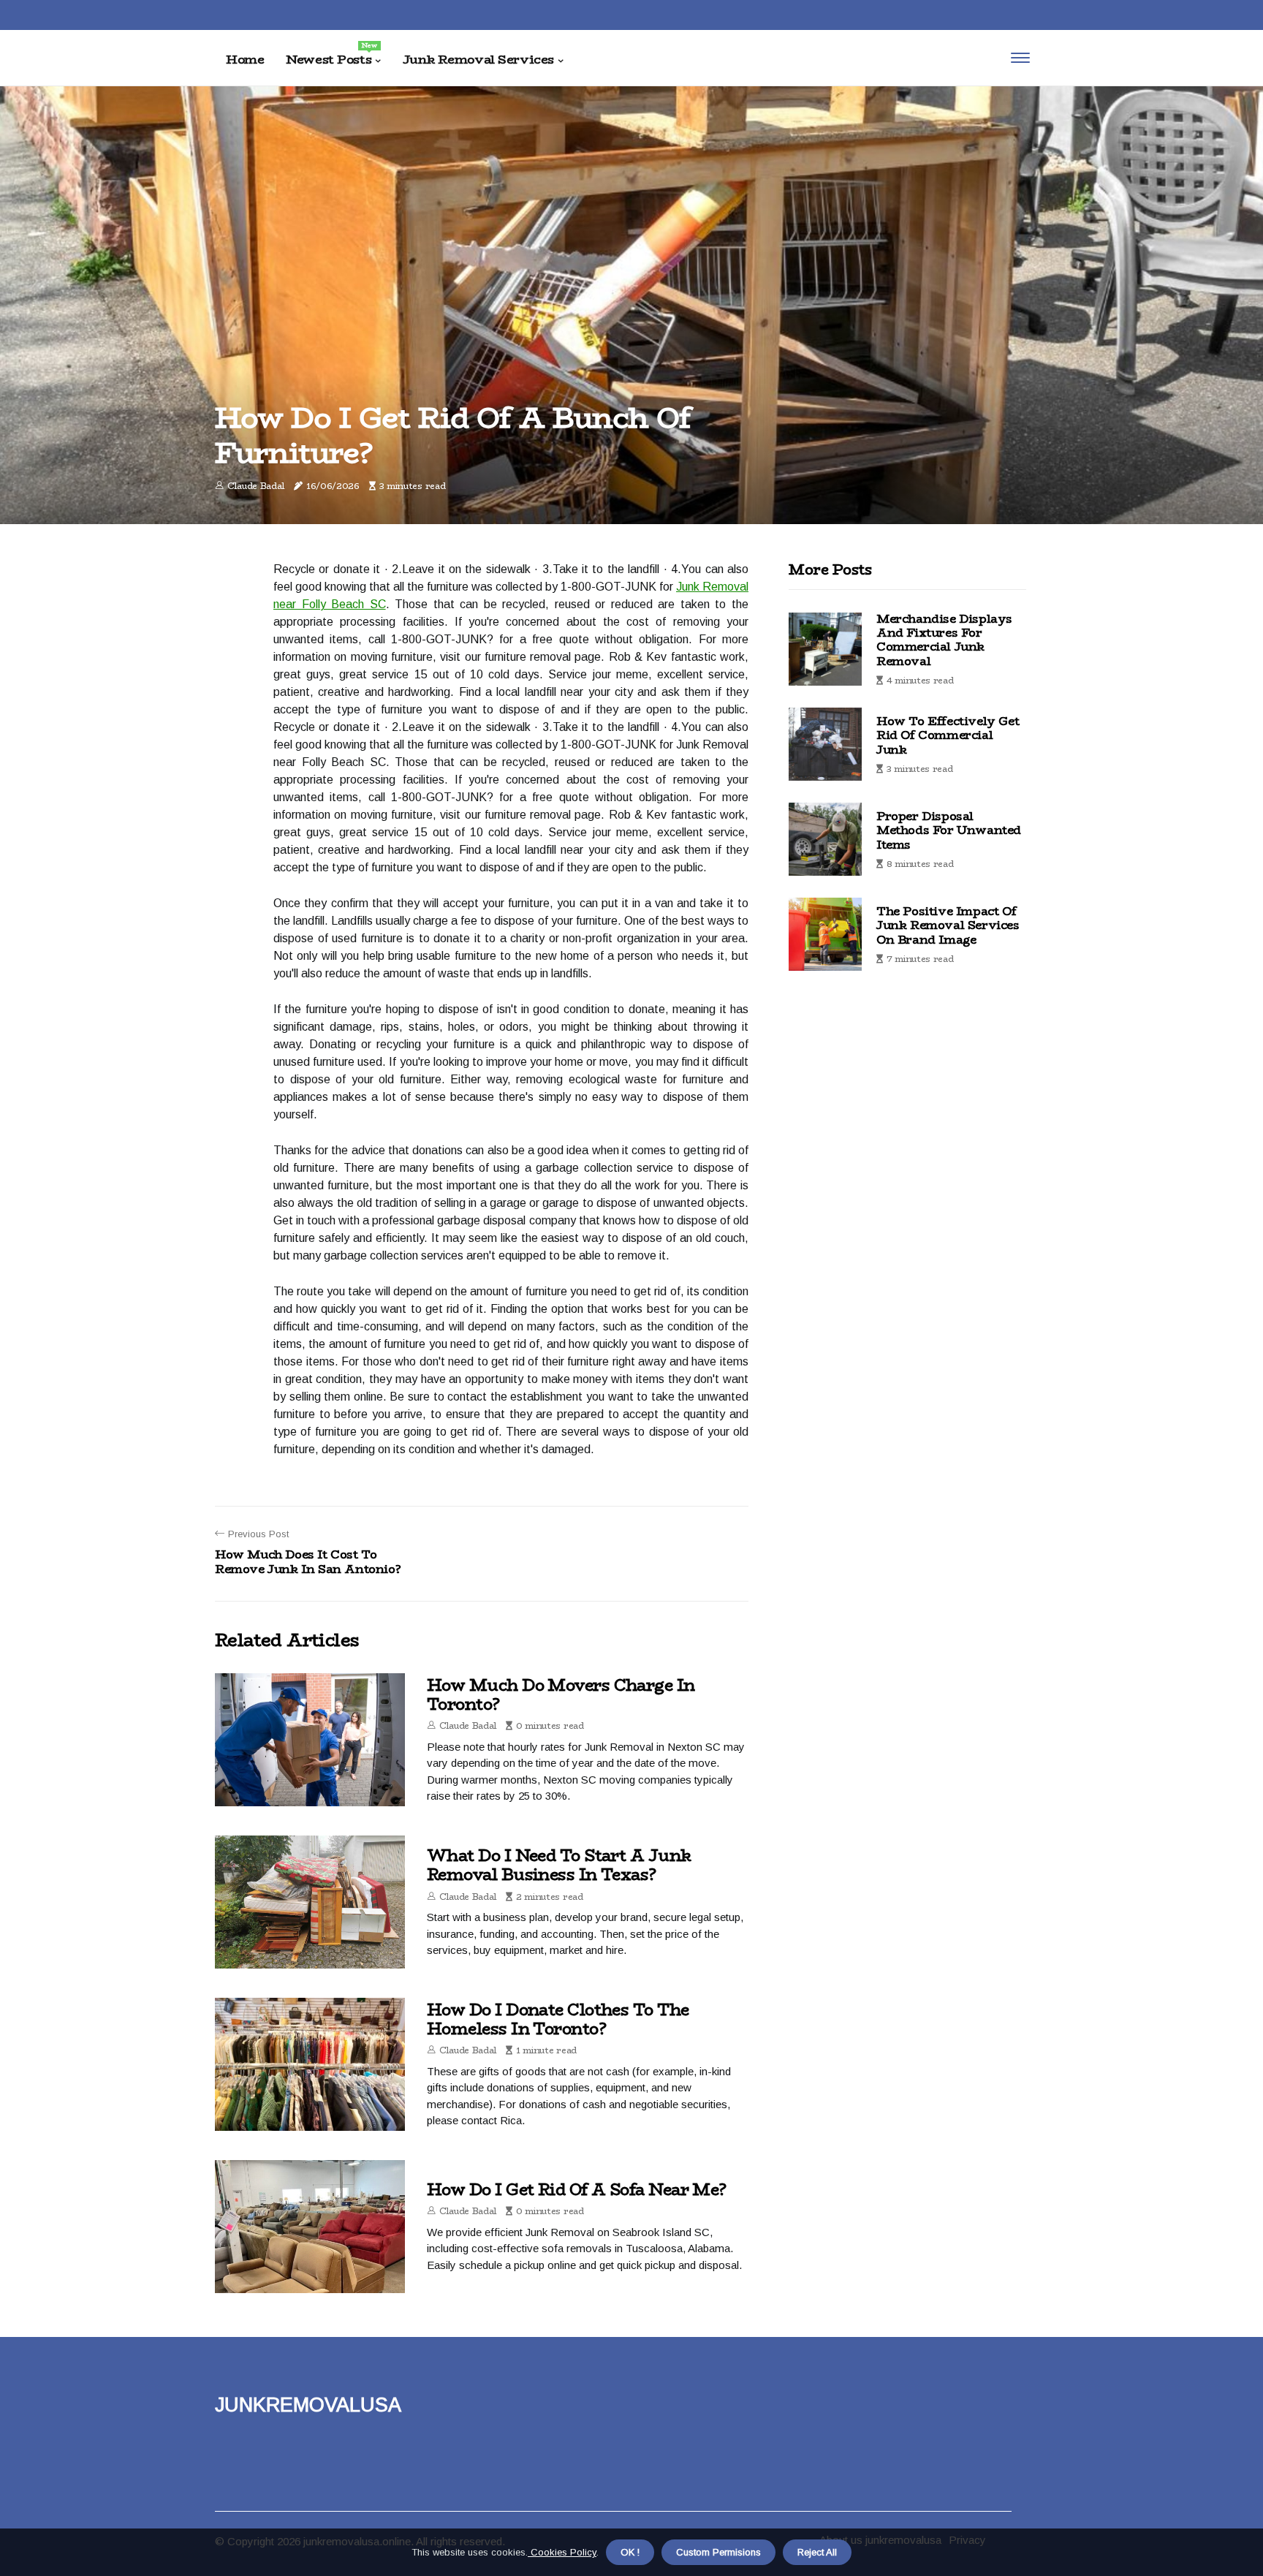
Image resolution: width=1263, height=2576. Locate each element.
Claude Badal (256, 486)
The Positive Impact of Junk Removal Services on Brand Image (948, 925)
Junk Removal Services (478, 59)
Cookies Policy (562, 2552)
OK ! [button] (630, 2552)
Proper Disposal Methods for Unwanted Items (949, 830)
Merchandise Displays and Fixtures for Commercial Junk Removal (944, 640)
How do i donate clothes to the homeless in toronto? (558, 2019)
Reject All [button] (817, 2552)
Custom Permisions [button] (718, 2552)
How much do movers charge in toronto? (561, 1694)
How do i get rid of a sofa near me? (577, 2189)
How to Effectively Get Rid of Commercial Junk (948, 735)
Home (245, 59)
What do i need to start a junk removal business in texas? (559, 1865)
